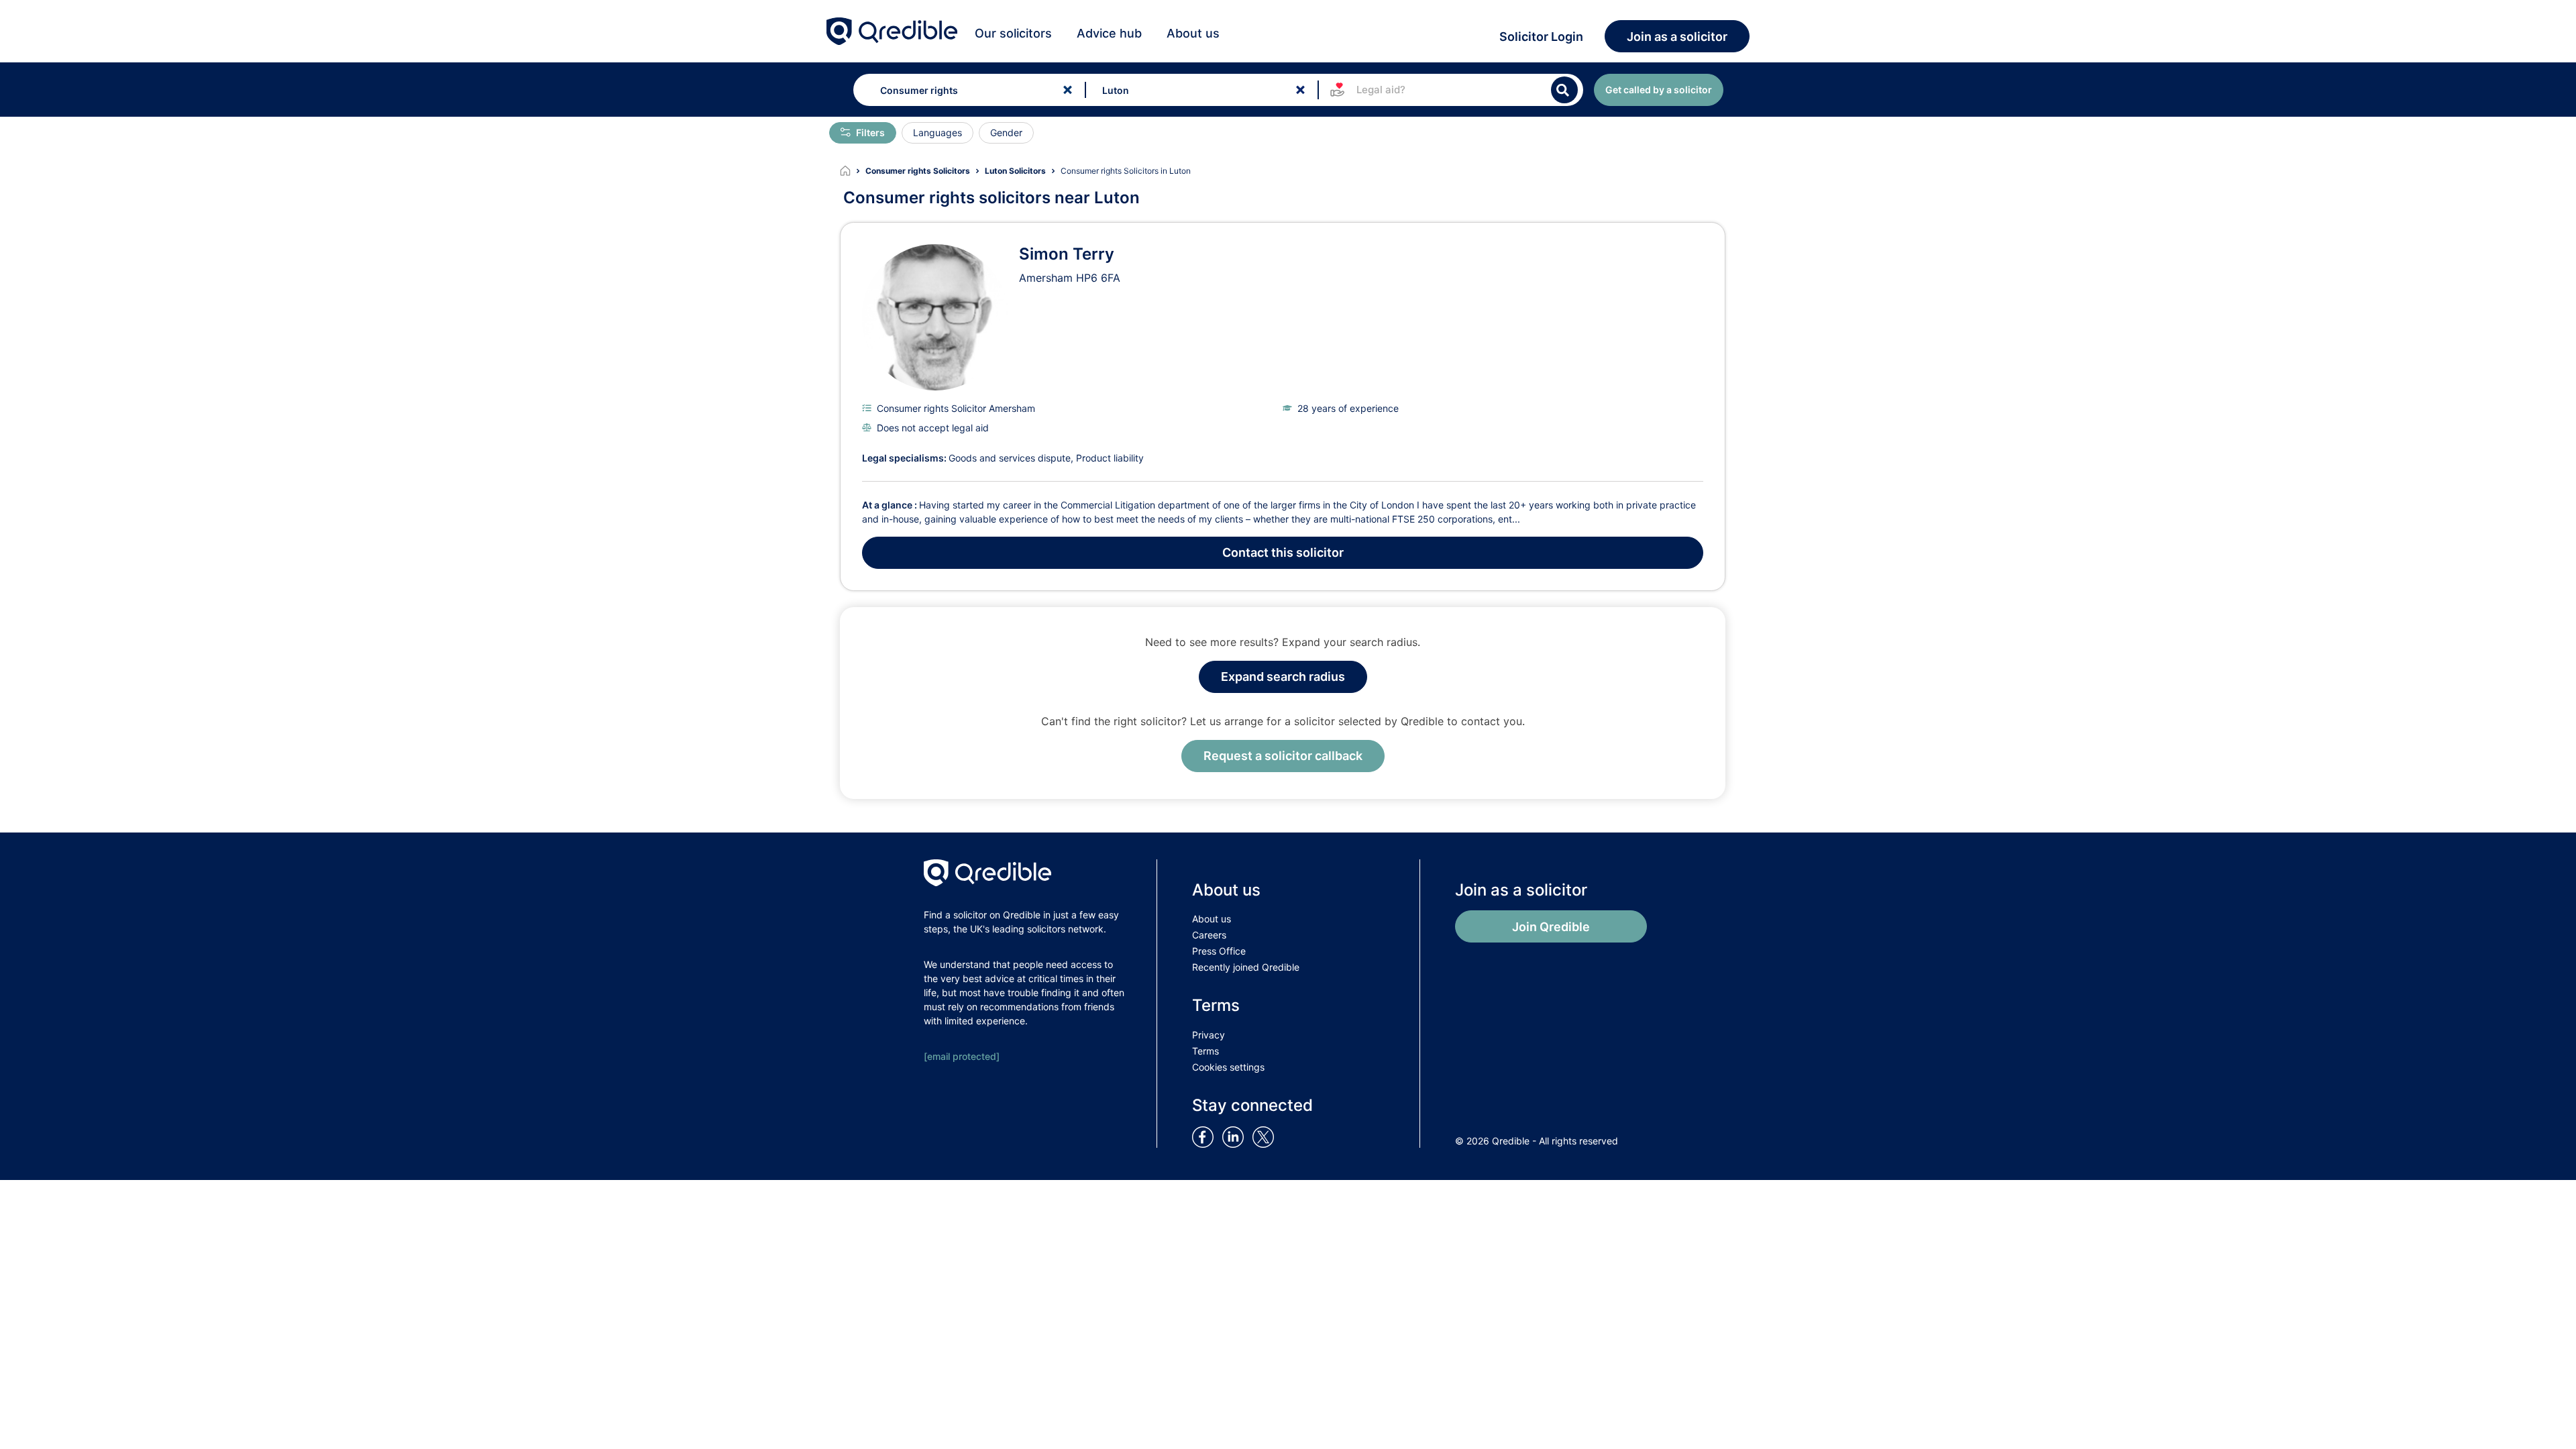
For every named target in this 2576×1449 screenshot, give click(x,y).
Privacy (1209, 1035)
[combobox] (966, 90)
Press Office (1219, 951)
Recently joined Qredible (1246, 967)
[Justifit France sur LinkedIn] (1236, 1136)
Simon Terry (1067, 254)
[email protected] (962, 1056)
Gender (1006, 132)
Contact (1283, 552)
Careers (1209, 935)
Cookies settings (1228, 1067)
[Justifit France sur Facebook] (1205, 1136)
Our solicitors (1013, 33)
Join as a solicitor (1677, 37)
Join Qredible (1551, 927)
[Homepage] (853, 171)
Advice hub (1109, 33)
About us (1193, 33)
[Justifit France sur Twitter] (1267, 1136)
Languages (937, 132)
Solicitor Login (1541, 37)
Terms (1205, 1051)
